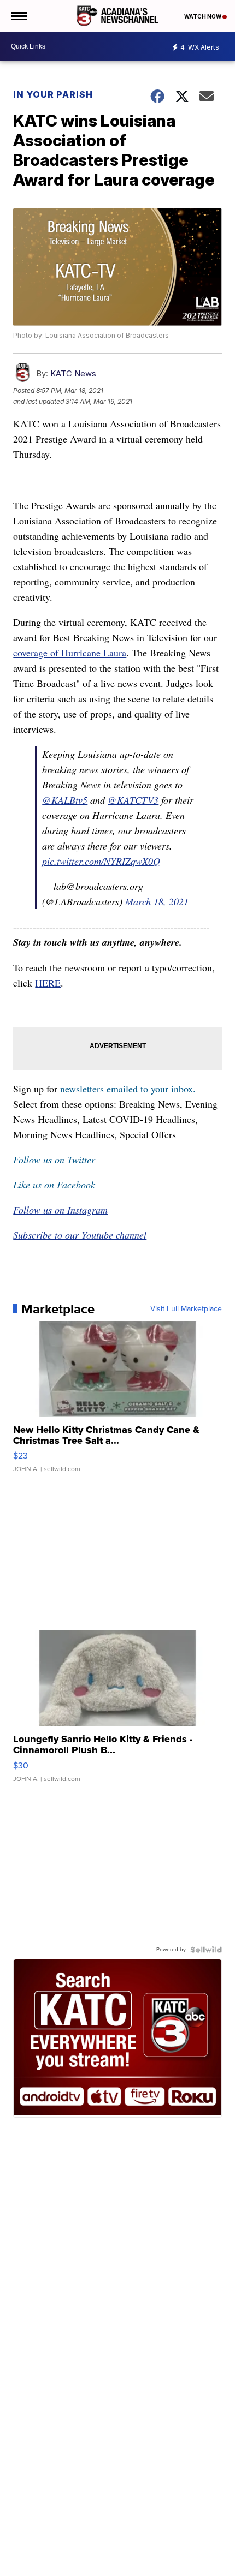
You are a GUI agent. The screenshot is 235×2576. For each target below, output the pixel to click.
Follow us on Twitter (54, 1160)
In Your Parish (53, 94)
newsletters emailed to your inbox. (128, 1089)
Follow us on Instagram (60, 1210)
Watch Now (203, 16)
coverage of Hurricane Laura (70, 653)
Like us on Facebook (54, 1185)
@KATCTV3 (133, 800)
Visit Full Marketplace (186, 1309)
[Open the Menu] (18, 16)
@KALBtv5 (65, 800)
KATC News (73, 373)
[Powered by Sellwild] (206, 1950)
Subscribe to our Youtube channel (80, 1235)
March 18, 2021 (157, 901)
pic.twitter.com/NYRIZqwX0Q (101, 861)
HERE (48, 983)
